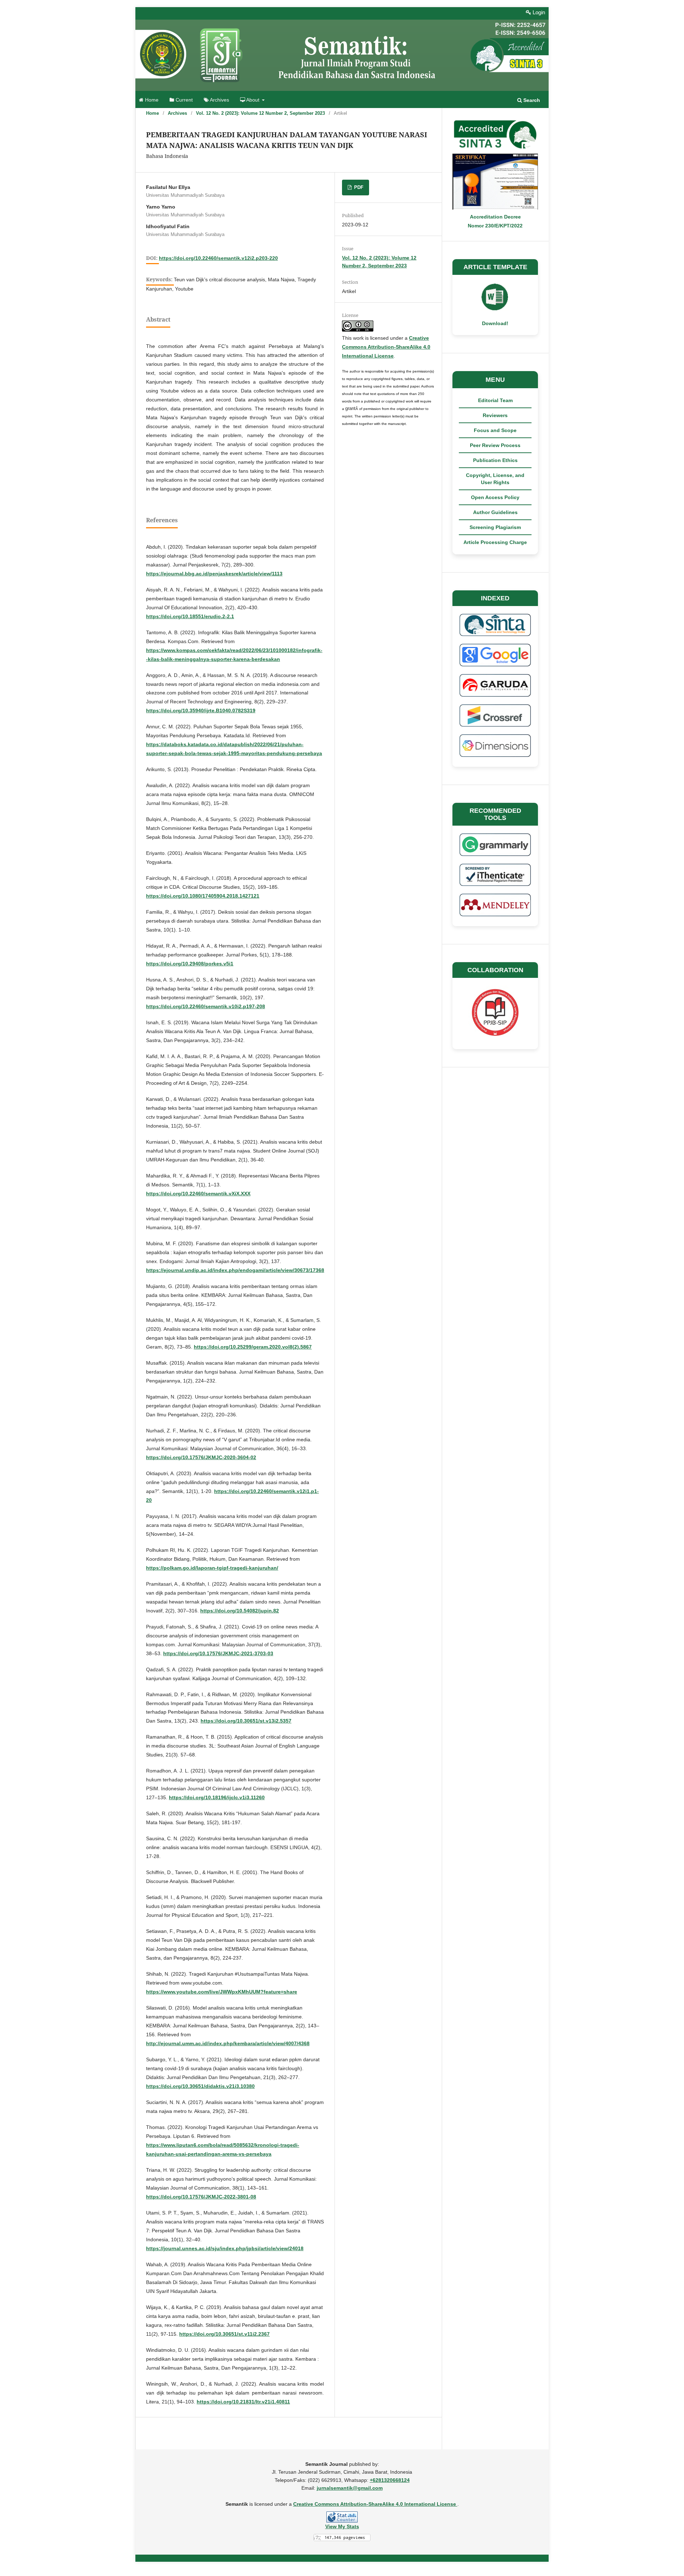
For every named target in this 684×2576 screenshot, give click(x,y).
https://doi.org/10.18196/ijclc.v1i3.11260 (217, 1797)
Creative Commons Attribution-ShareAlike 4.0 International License (386, 347)
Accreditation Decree (495, 217)
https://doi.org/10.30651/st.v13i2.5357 (246, 1721)
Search (531, 100)
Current (183, 100)
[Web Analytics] (342, 2517)
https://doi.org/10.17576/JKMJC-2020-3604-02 (201, 1457)
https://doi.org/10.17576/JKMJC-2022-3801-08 (201, 2197)
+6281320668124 (390, 2480)
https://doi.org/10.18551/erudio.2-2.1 (190, 616)
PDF (358, 187)
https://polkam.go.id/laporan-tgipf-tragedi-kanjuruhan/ (212, 1568)
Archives (219, 100)
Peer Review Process (495, 445)
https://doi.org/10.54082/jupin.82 (240, 1611)
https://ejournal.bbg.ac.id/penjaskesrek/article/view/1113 (214, 574)
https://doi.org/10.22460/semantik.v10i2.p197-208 (206, 1006)
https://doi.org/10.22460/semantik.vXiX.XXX (198, 1194)
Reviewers (495, 415)
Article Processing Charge (495, 542)
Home (151, 100)
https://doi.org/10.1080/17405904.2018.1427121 (203, 896)
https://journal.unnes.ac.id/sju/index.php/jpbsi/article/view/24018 (225, 2248)
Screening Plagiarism (495, 527)
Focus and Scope (495, 430)
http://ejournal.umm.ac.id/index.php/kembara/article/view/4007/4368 (228, 2043)
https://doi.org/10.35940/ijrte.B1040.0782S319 (201, 710)
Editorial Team (495, 400)
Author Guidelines (495, 512)
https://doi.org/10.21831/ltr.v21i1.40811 (243, 2402)
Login (538, 12)
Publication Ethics (495, 460)
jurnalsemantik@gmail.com (350, 2488)
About (253, 100)
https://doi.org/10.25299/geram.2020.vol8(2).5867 (253, 1347)
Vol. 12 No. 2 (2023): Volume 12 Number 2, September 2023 (260, 113)
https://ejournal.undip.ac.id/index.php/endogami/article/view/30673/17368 (235, 1270)
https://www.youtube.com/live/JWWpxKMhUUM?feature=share (222, 1992)
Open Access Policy (495, 497)
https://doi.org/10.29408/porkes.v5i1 (190, 964)
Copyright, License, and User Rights (495, 479)
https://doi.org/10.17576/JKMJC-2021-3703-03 (218, 1653)
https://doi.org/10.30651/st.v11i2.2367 (224, 2334)
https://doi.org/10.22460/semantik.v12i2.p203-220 (218, 258)
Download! (495, 323)
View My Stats (342, 2526)
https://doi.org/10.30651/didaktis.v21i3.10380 (200, 2086)
